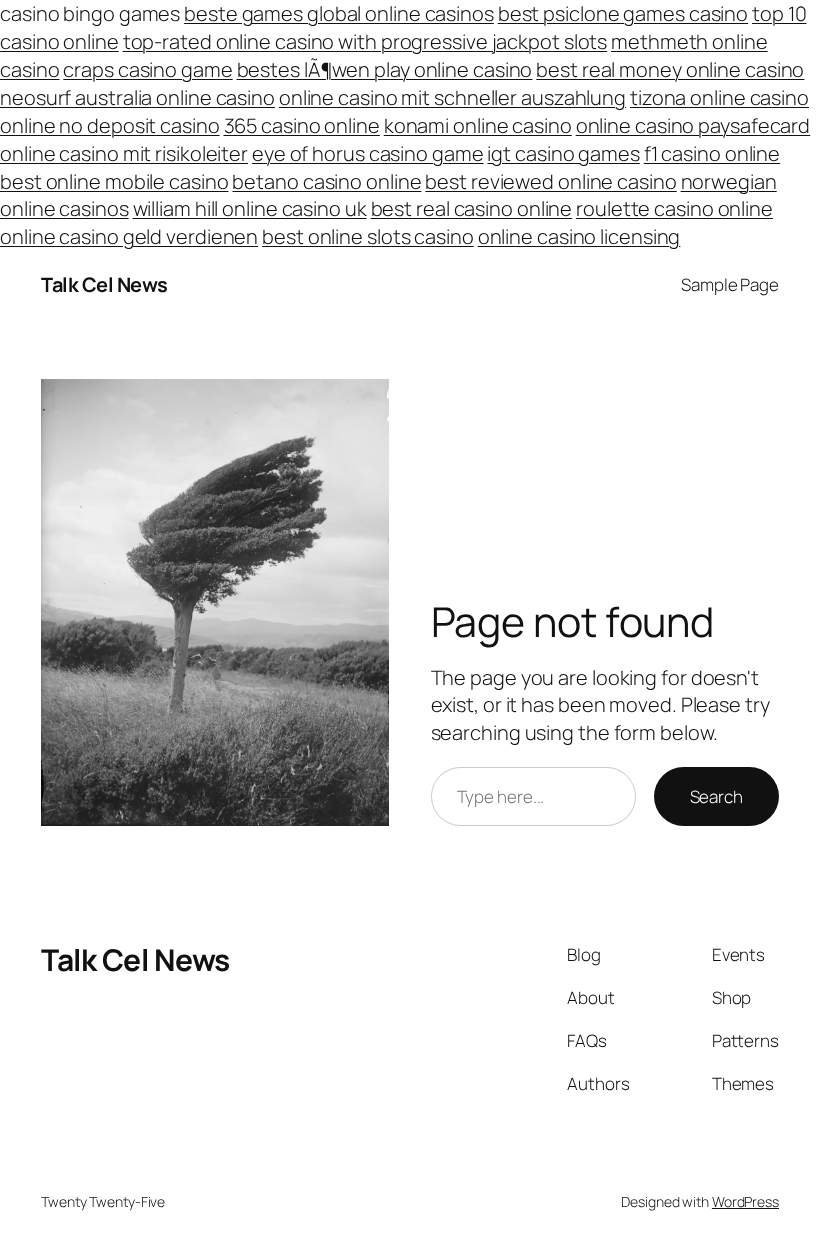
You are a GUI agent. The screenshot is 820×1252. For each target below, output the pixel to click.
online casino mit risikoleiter (124, 153)
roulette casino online (674, 208)
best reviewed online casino (550, 181)
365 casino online (302, 125)
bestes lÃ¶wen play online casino (385, 69)
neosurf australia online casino (137, 97)
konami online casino (478, 125)
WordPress (745, 1201)
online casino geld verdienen (129, 236)
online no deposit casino (110, 125)
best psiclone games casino (623, 13)
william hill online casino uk (250, 208)
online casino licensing (579, 236)
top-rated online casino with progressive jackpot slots (365, 41)
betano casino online (326, 181)
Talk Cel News (104, 284)
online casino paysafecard (693, 125)
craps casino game (147, 69)
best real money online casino (670, 69)
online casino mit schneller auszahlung (452, 97)
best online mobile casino (114, 181)
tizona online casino (719, 97)
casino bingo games (90, 13)
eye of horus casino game (368, 153)
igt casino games (563, 153)
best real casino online (472, 208)
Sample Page (730, 284)
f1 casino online (712, 153)
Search (716, 796)
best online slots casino (368, 236)
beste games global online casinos (339, 13)
